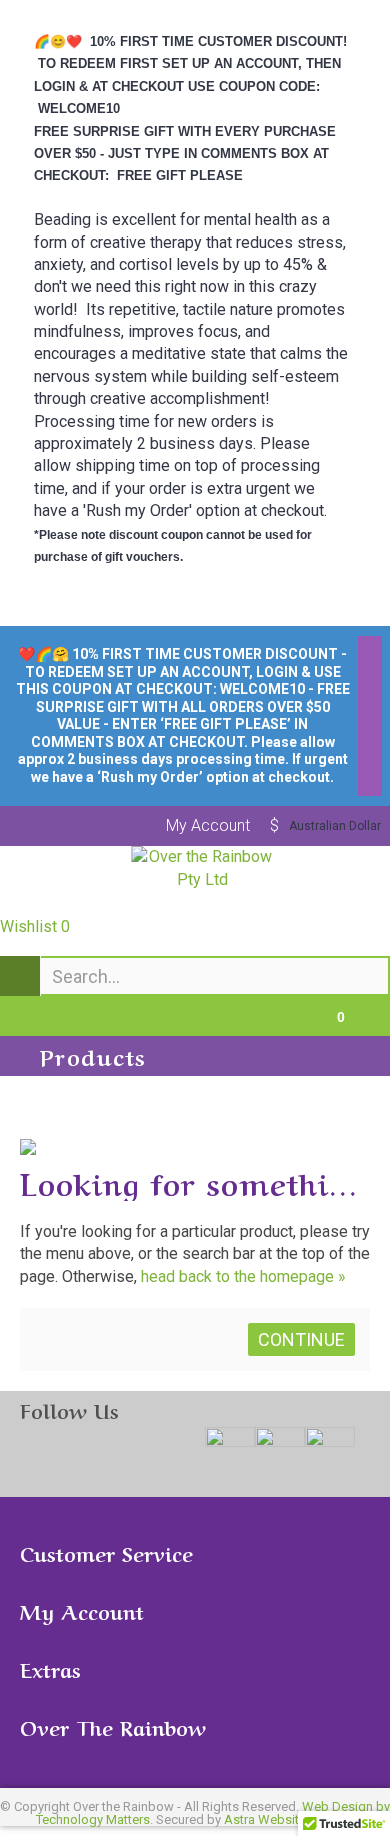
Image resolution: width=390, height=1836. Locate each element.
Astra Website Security (289, 1819)
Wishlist (35, 926)
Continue (301, 1339)
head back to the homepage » (243, 1276)
